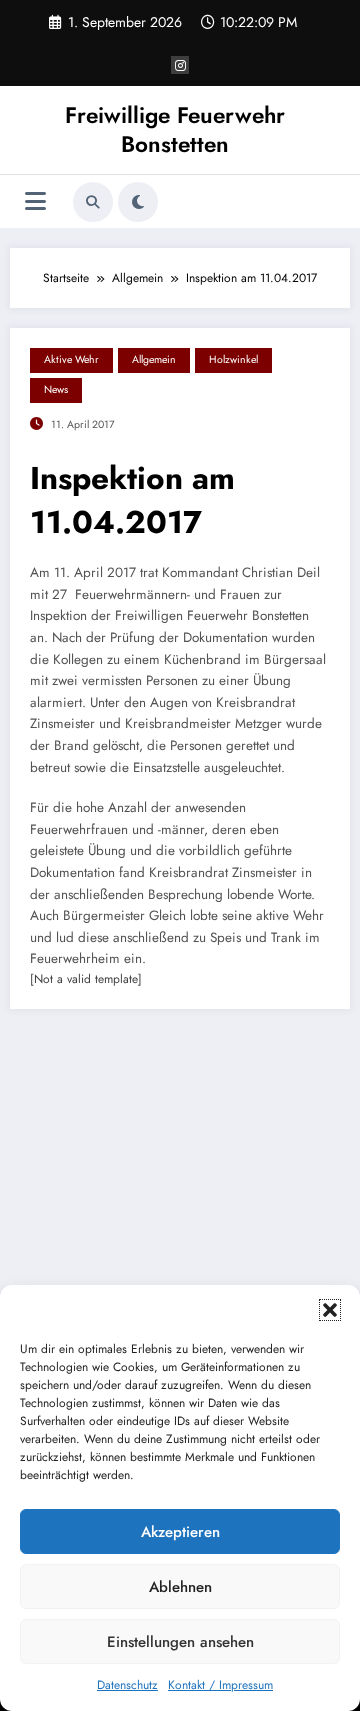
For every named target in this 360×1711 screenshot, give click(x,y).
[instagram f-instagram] (180, 65)
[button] (330, 1310)
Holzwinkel (233, 359)
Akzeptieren (180, 1532)
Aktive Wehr (71, 359)
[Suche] (93, 202)
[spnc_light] (138, 202)
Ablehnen (180, 1587)
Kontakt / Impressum (220, 1685)
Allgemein (154, 359)
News (56, 389)
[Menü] (35, 201)
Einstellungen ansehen (180, 1642)
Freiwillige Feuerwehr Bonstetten (175, 129)
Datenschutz (127, 1685)
